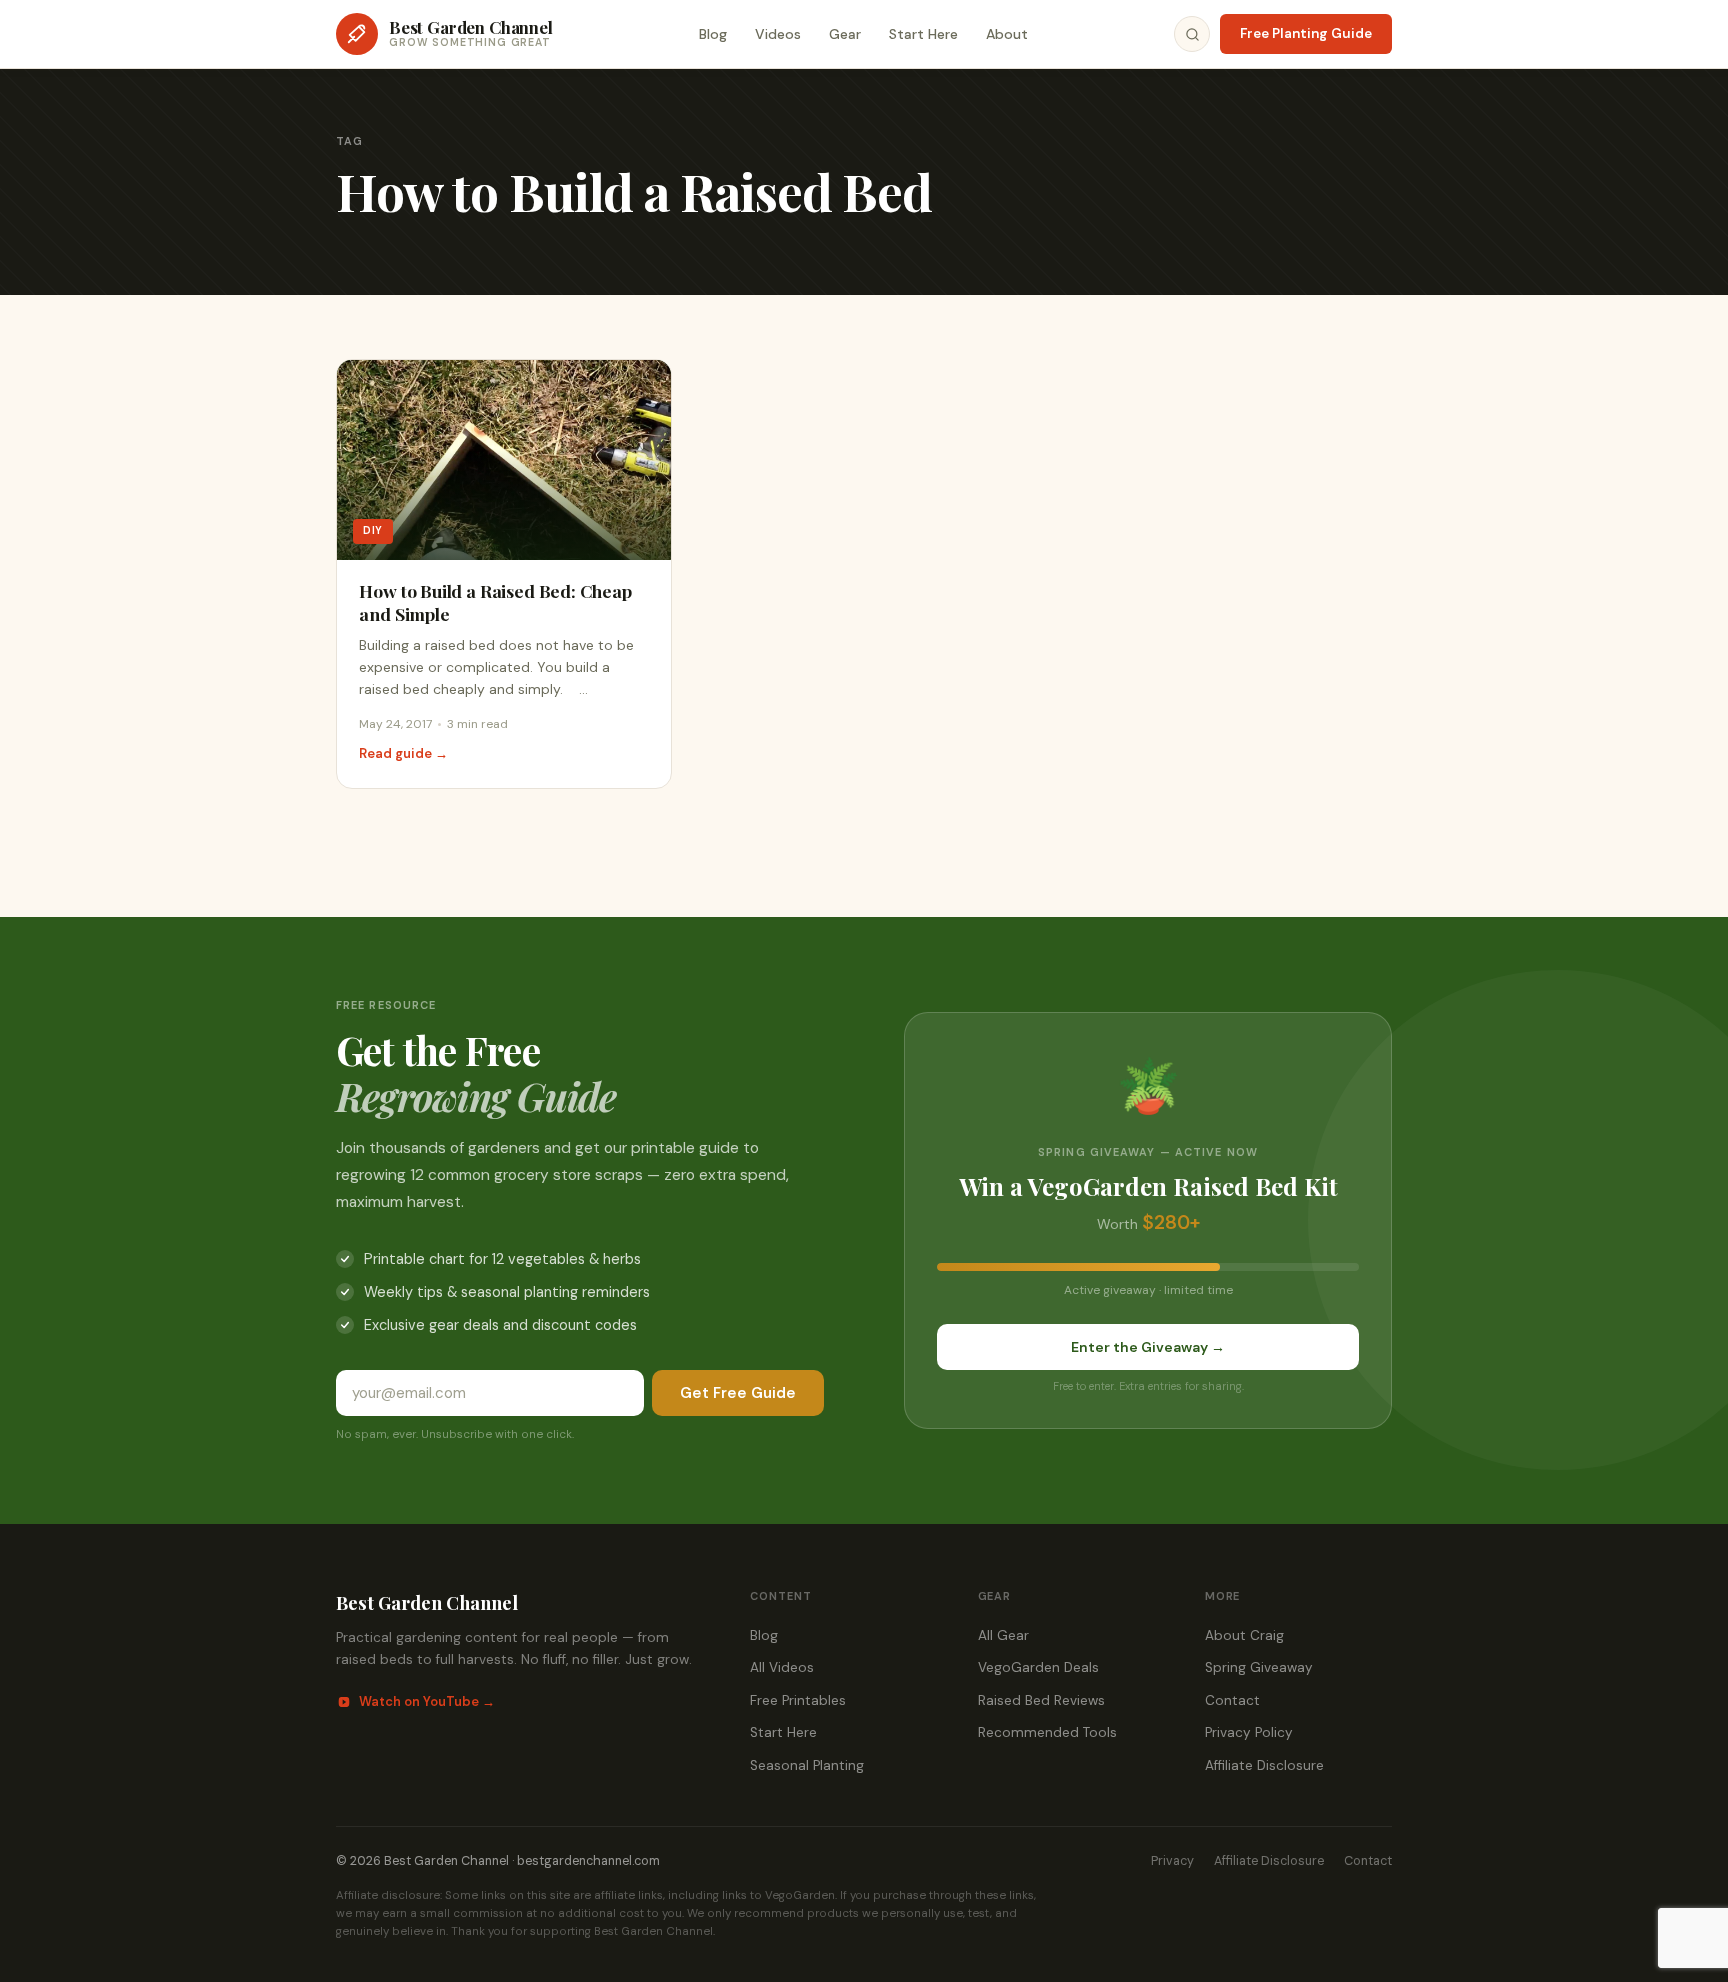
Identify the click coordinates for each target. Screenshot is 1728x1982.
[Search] (1192, 34)
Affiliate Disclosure (1264, 1765)
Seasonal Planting (807, 1765)
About (1007, 34)
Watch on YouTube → (427, 1701)
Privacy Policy (1249, 1732)
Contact (1232, 1700)
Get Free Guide (738, 1393)
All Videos (782, 1667)
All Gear (1003, 1635)
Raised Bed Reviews (1041, 1700)
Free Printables (798, 1700)
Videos (778, 34)
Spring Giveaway (1259, 1667)
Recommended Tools (1047, 1732)
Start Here (923, 34)
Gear (845, 34)
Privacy (1172, 1861)
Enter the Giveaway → (1148, 1347)
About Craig (1244, 1635)
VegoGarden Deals (1038, 1667)
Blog (713, 34)
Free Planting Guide (1306, 33)
